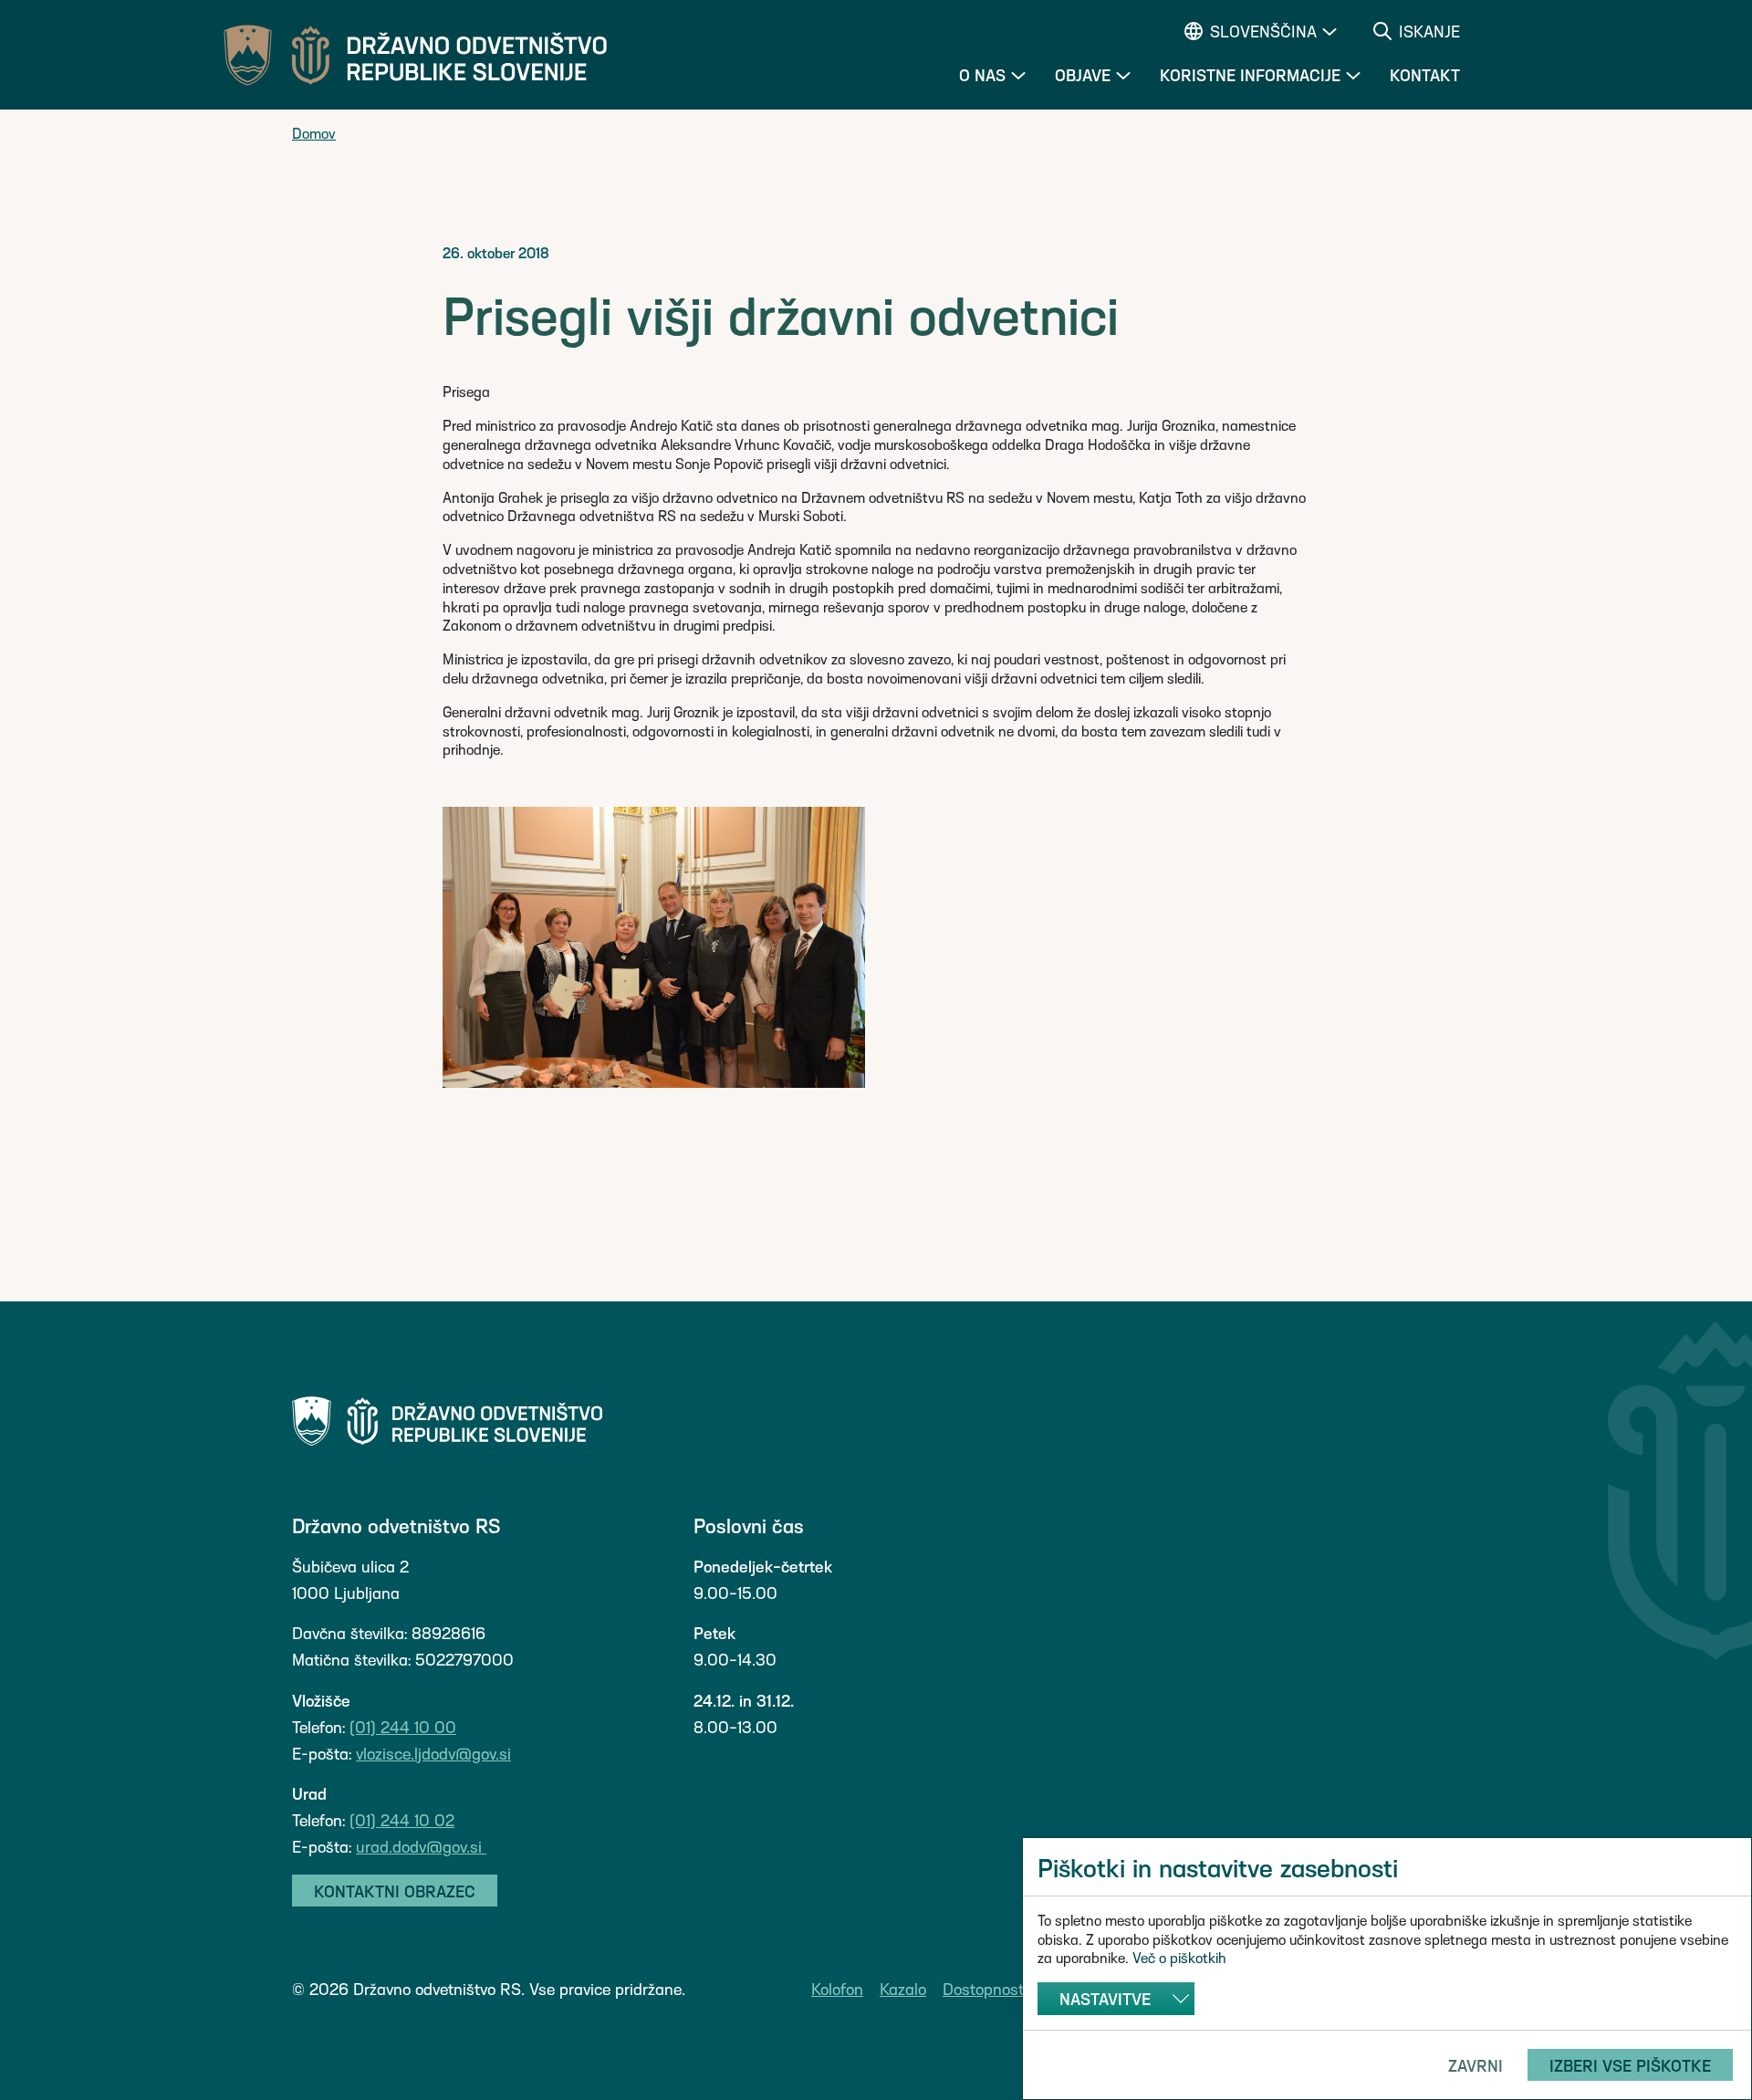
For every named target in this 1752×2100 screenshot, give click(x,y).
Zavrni (1476, 2065)
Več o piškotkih (1179, 1957)
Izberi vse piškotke (1630, 2065)
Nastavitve (1105, 1998)
